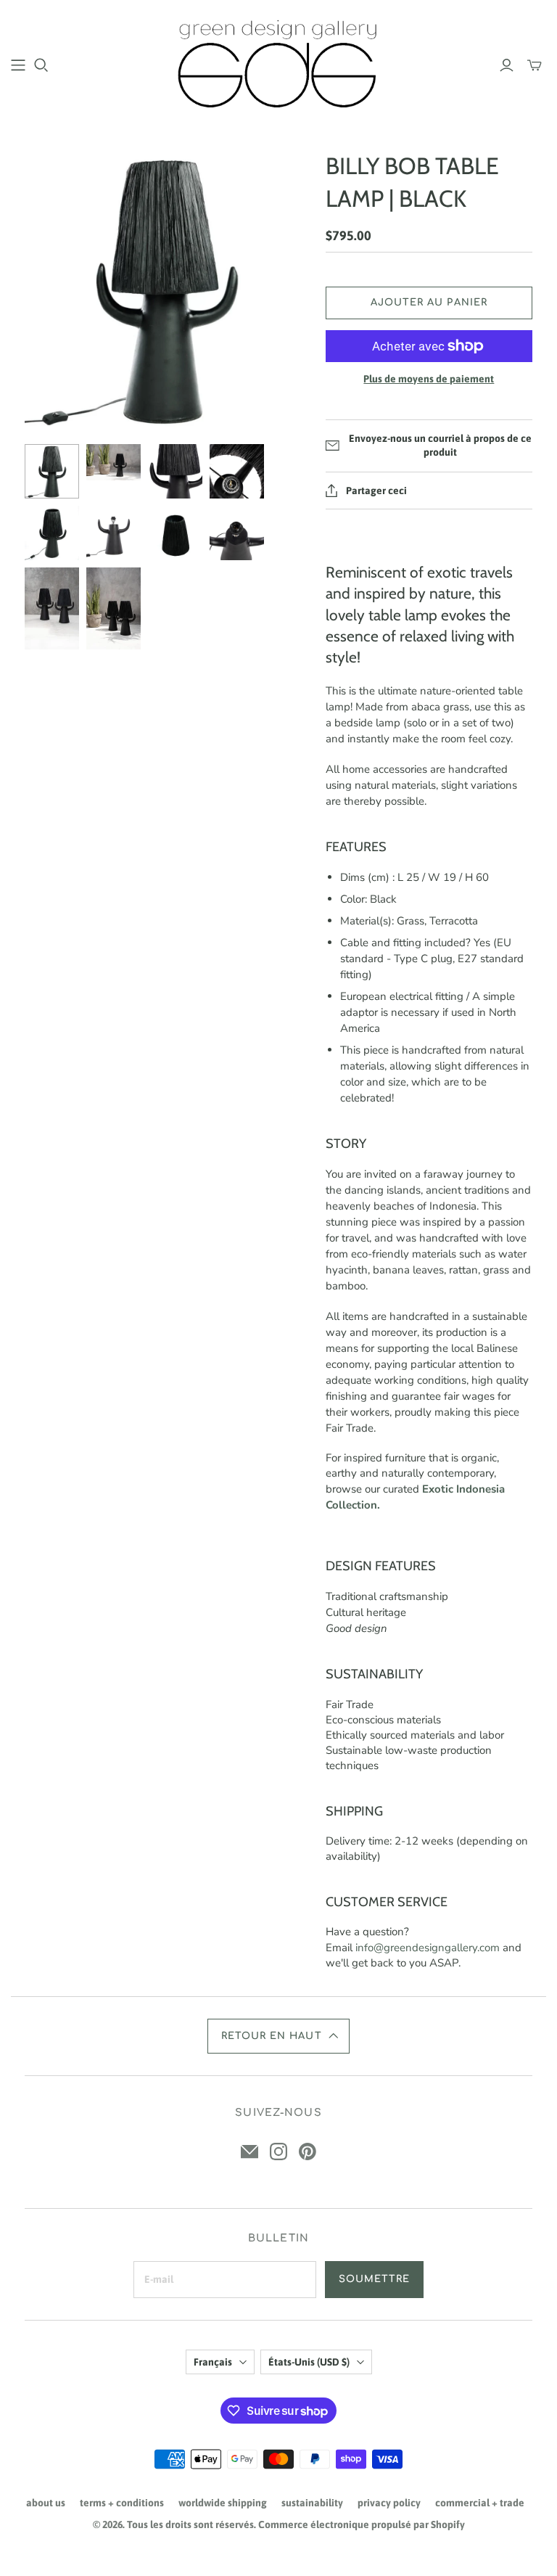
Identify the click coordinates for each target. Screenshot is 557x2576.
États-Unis (309, 2362)
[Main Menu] (18, 65)
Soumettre (374, 2279)
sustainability (312, 2503)
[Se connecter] (507, 65)
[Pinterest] (308, 2152)
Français (213, 2362)
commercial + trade (480, 2503)
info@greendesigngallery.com (428, 1948)
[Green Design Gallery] (279, 64)
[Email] (249, 2152)
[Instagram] (278, 2152)
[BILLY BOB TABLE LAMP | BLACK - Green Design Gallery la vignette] (52, 471)
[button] (278, 2036)
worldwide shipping (223, 2503)
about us (46, 2503)
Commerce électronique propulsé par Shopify (362, 2524)
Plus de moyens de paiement (429, 379)
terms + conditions (122, 2503)
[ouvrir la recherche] (41, 65)
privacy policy (389, 2503)
